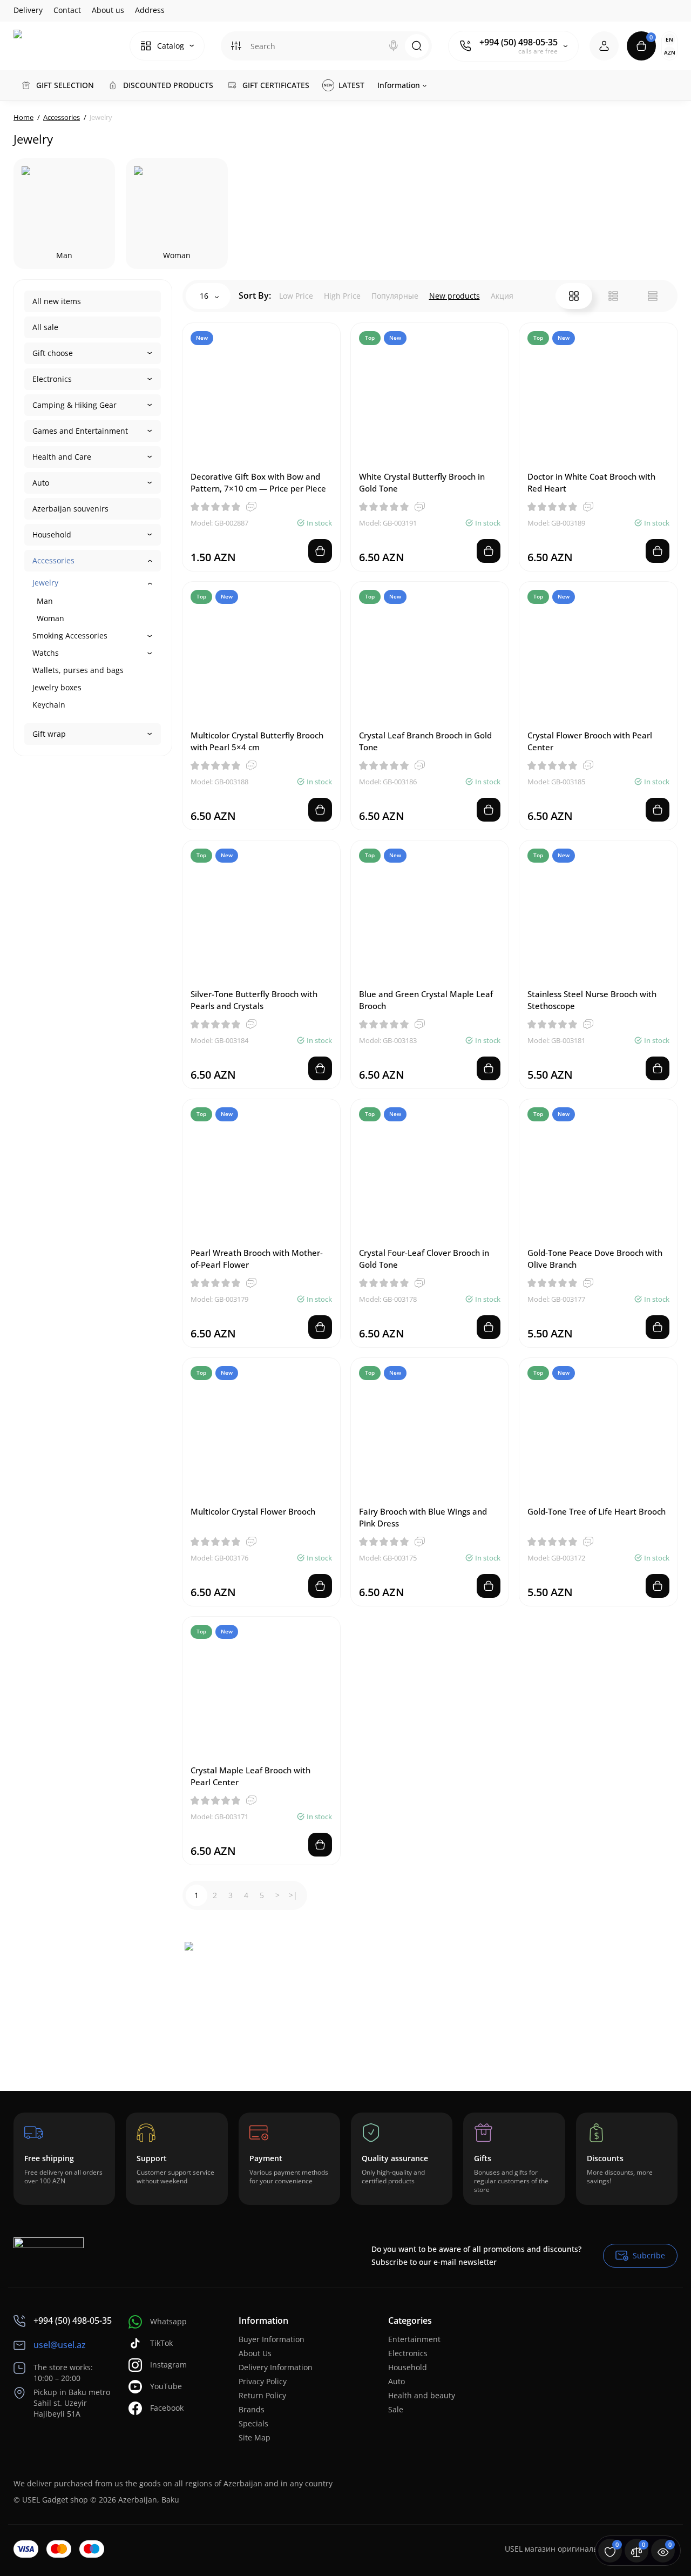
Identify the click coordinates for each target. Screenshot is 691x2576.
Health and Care (62, 457)
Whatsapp (168, 2321)
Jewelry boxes (57, 687)
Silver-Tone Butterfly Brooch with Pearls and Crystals (254, 1000)
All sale (45, 327)
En (669, 39)
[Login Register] (604, 46)
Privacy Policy (263, 2381)
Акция (502, 296)
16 (205, 296)
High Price (342, 296)
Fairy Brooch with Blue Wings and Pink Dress (423, 1517)
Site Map (255, 2437)
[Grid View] (574, 296)
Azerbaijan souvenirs (70, 509)
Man (45, 601)
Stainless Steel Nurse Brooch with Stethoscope (592, 1000)
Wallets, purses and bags (78, 670)
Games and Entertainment (80, 431)
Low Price (296, 296)
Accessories (53, 560)
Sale (396, 2409)
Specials (253, 2423)
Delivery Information (276, 2367)
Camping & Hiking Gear (74, 405)
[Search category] (236, 46)
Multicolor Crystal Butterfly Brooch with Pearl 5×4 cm (257, 741)
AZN (670, 52)
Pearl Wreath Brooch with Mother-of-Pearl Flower (257, 1259)
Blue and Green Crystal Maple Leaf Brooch (426, 1000)
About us (108, 10)
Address (150, 10)
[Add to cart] (320, 551)
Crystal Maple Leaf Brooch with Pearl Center (250, 1776)
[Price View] (653, 296)
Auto (41, 483)
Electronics (52, 379)
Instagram (168, 2365)
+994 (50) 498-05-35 (519, 42)
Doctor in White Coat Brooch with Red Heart (591, 482)
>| (293, 1895)
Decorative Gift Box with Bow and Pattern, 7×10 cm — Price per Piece (258, 482)
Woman (50, 618)
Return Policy (262, 2395)
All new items (57, 301)
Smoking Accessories (70, 635)
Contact (67, 10)
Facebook (167, 2408)
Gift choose (53, 353)
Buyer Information (272, 2339)
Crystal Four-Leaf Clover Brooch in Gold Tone (424, 1259)
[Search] (394, 46)
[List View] (613, 296)
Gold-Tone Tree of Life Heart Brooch (597, 1511)
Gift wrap (49, 734)
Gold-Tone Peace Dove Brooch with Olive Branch (595, 1259)
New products (455, 296)
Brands (252, 2409)
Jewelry (45, 583)
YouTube (166, 2386)
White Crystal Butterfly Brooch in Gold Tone (422, 482)
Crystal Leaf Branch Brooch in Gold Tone (425, 741)
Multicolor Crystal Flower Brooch (253, 1511)
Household (52, 534)
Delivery (28, 10)
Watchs (46, 653)
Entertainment (414, 2339)
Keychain (49, 705)
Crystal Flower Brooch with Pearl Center (590, 741)
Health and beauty (422, 2395)
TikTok (161, 2343)
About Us (255, 2353)
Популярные (395, 296)
